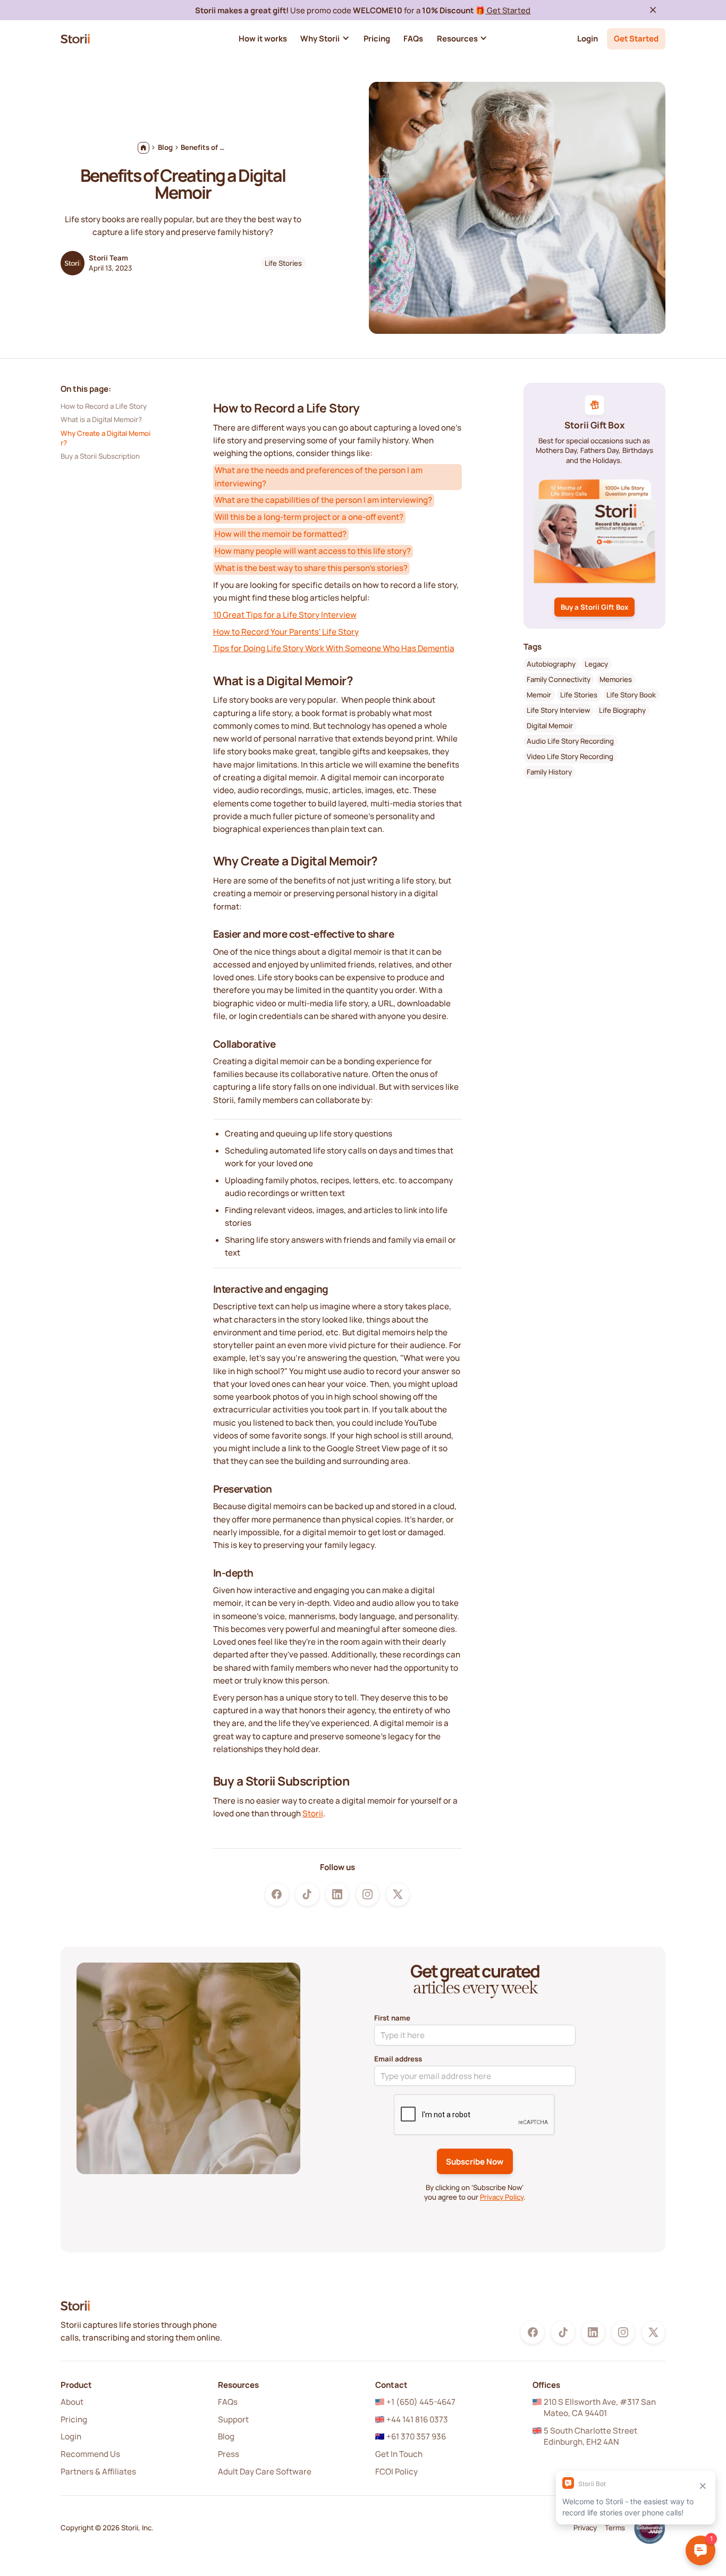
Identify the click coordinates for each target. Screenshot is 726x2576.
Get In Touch (399, 2454)
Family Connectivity (559, 680)
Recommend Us (90, 2454)
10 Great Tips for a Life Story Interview (285, 615)
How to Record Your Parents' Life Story (286, 632)
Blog (226, 2436)
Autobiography (551, 664)
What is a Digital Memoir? (101, 419)
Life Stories (283, 263)
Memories (616, 680)
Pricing (74, 2419)
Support (233, 2419)
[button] (325, 39)
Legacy (596, 664)
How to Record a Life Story (104, 406)
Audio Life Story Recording (570, 741)
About (72, 2402)
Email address (398, 2059)
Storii (313, 1813)
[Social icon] (277, 1894)
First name (392, 2018)
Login (588, 38)
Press (229, 2454)
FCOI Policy (396, 2472)
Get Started (508, 10)
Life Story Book (631, 695)
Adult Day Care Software (265, 2472)
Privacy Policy (502, 2197)
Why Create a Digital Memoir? (105, 438)
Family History (549, 772)
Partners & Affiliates (98, 2472)
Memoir (539, 695)
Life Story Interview (558, 711)
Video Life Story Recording (570, 756)
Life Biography (622, 711)
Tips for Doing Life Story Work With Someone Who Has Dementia (334, 648)
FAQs (228, 2402)
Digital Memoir (550, 726)
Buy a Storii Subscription (100, 456)
